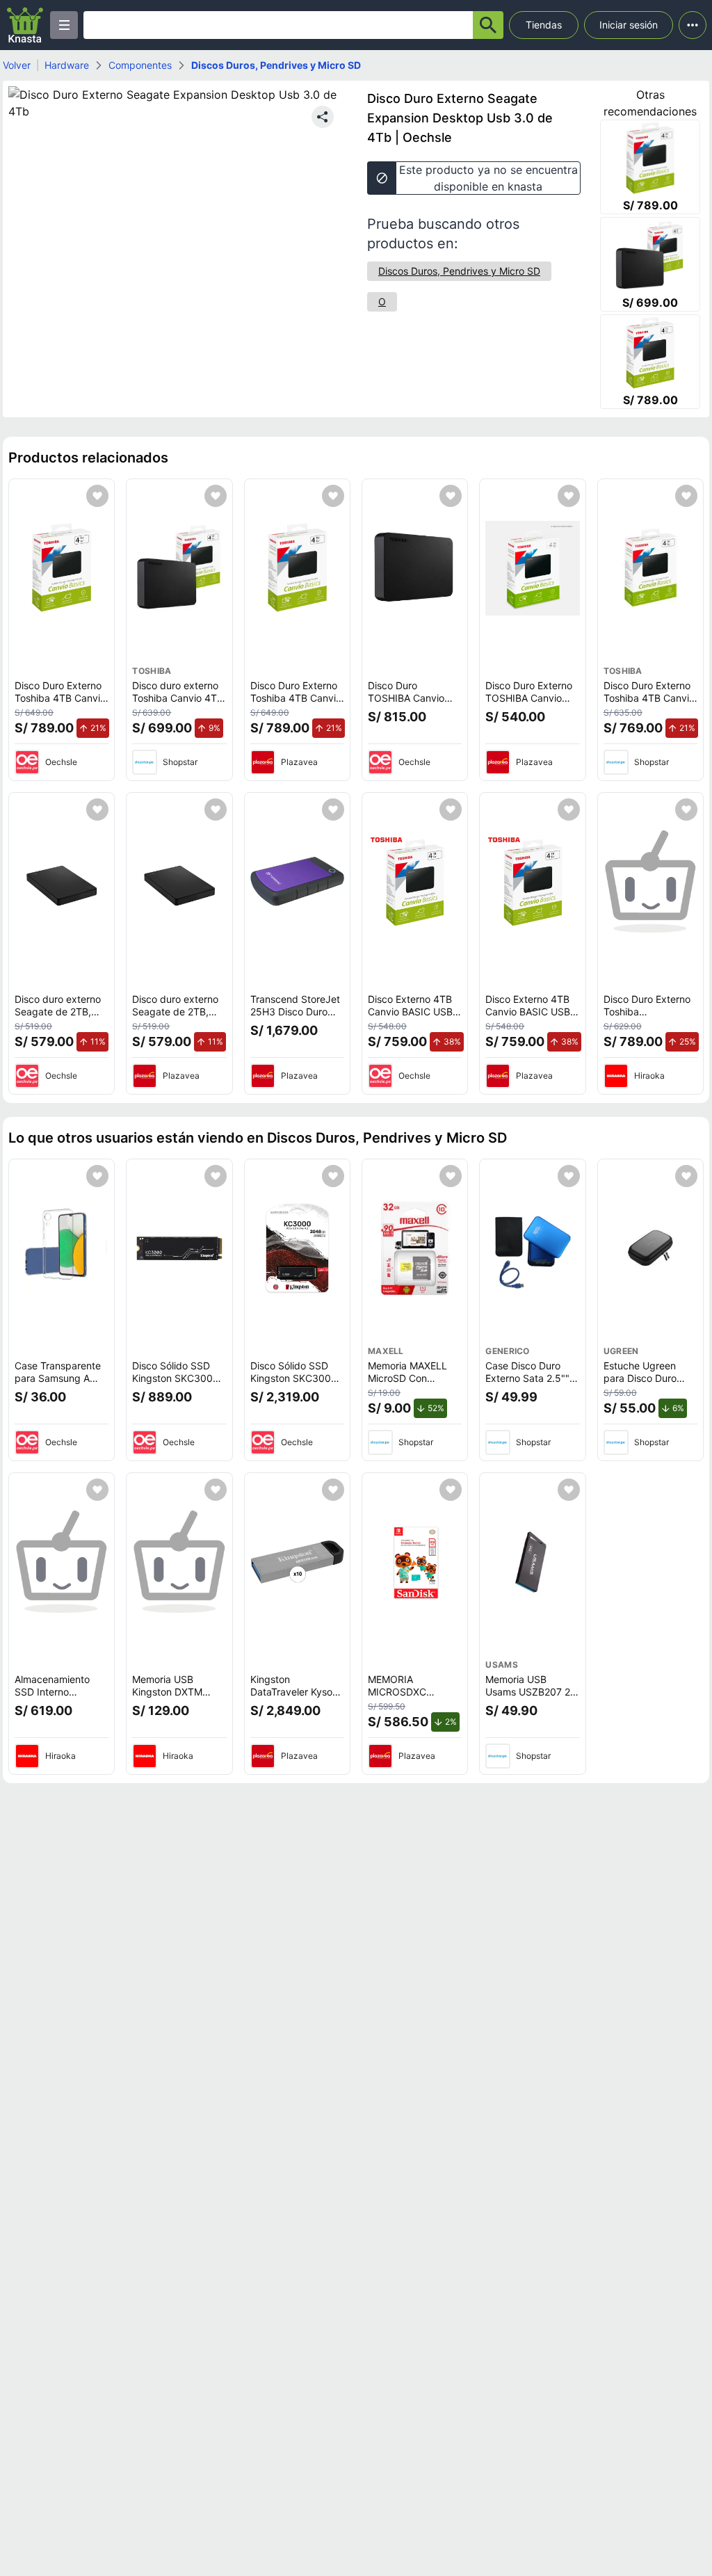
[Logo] (25, 25)
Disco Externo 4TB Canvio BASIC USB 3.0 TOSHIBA (410, 1011)
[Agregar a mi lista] (97, 496)
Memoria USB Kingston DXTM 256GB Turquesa (170, 1691)
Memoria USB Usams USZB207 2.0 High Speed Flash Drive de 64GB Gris (532, 1698)
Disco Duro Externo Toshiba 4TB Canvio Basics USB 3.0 (60, 698)
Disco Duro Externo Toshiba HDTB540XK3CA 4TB (647, 1017)
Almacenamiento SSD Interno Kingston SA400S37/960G (54, 1698)
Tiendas (544, 25)
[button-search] (488, 25)
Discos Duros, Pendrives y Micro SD (276, 65)
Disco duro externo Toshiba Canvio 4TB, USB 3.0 (179, 698)
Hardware (67, 65)
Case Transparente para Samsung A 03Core (58, 1378)
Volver (17, 65)
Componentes (140, 65)
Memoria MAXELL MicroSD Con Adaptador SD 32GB (414, 1378)
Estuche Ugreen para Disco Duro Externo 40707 (640, 1378)
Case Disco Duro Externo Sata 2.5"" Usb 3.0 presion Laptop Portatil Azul (530, 1384)
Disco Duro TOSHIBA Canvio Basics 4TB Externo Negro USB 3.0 (412, 704)
